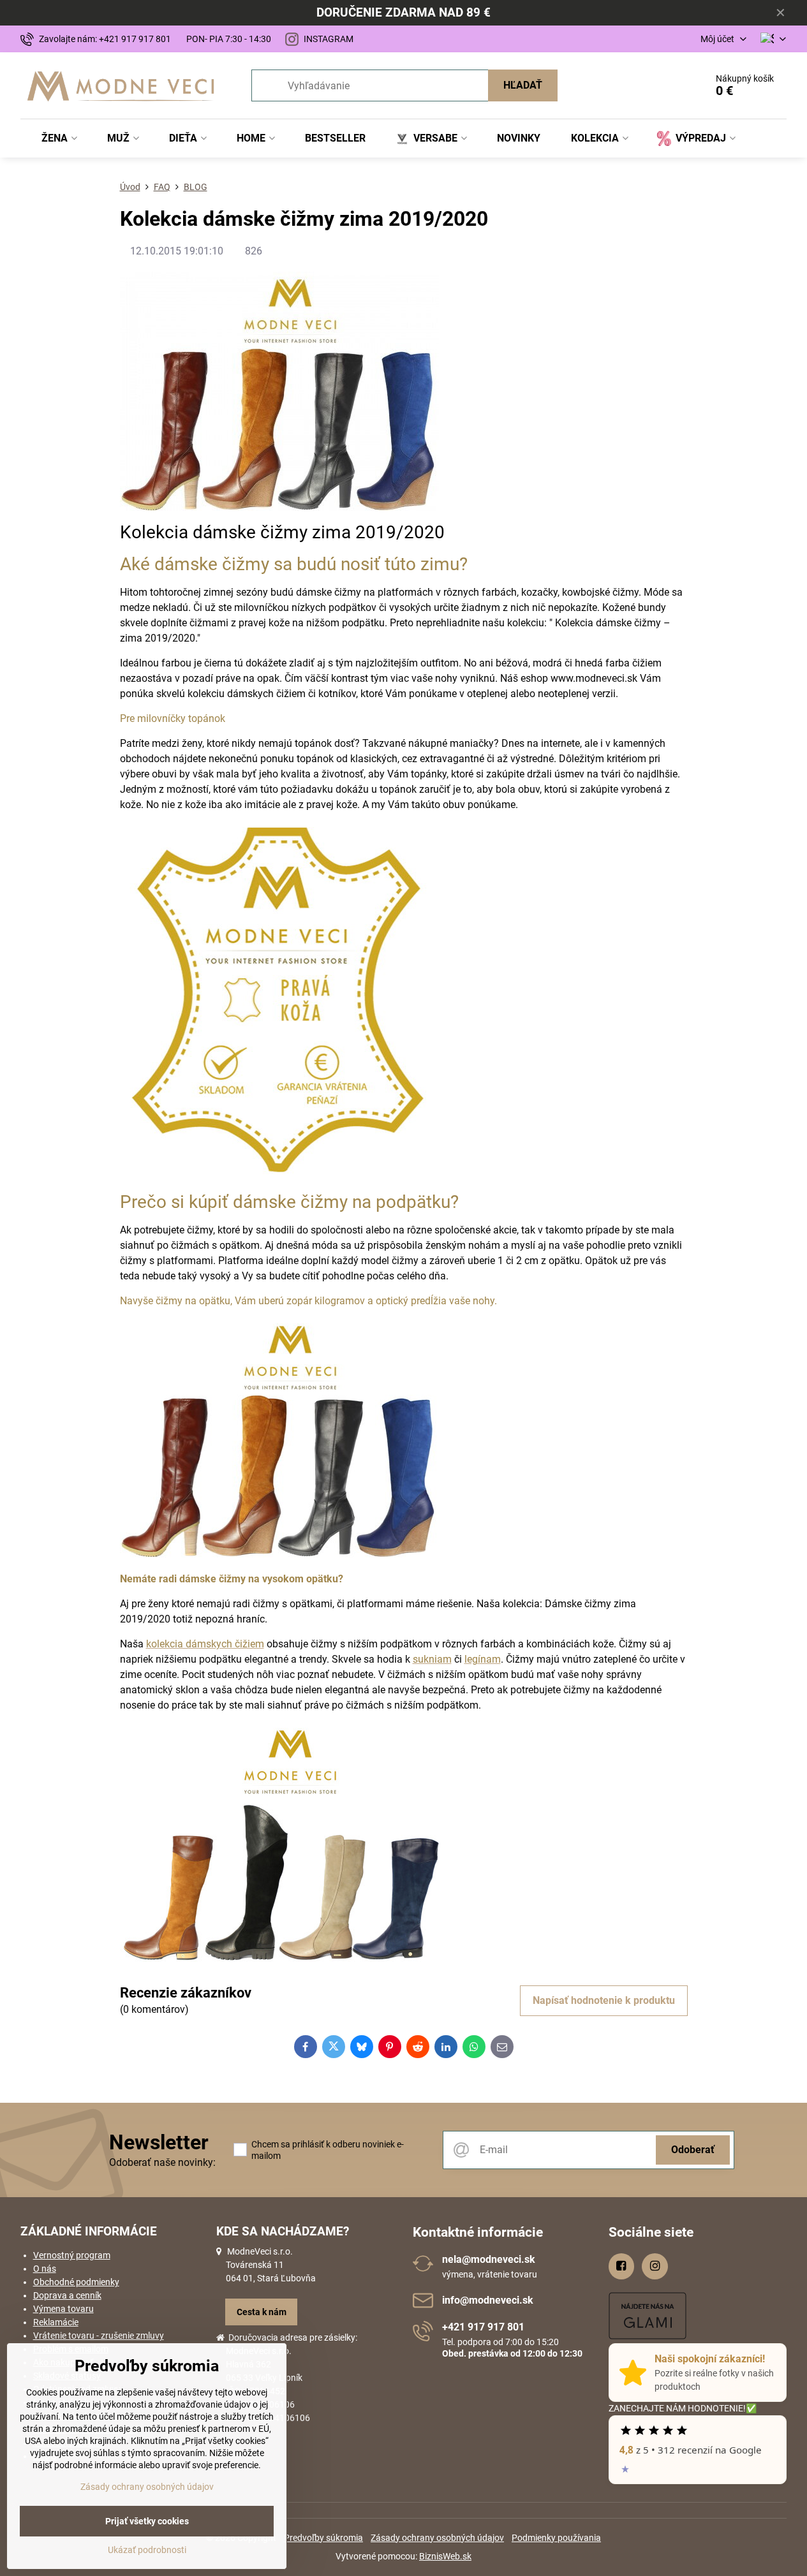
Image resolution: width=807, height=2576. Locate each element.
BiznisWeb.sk (445, 2556)
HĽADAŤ (523, 85)
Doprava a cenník (67, 2295)
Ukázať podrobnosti (147, 2550)
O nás (45, 2269)
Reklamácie (56, 2322)
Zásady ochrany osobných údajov (437, 2538)
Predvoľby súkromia (323, 2538)
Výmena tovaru (63, 2309)
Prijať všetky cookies (147, 2521)
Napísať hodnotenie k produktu (604, 2000)
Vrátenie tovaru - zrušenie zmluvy (99, 2336)
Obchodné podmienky (76, 2282)
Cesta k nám (262, 2312)
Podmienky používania (556, 2538)
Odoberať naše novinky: (162, 2162)
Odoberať (693, 2150)
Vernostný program (72, 2255)
